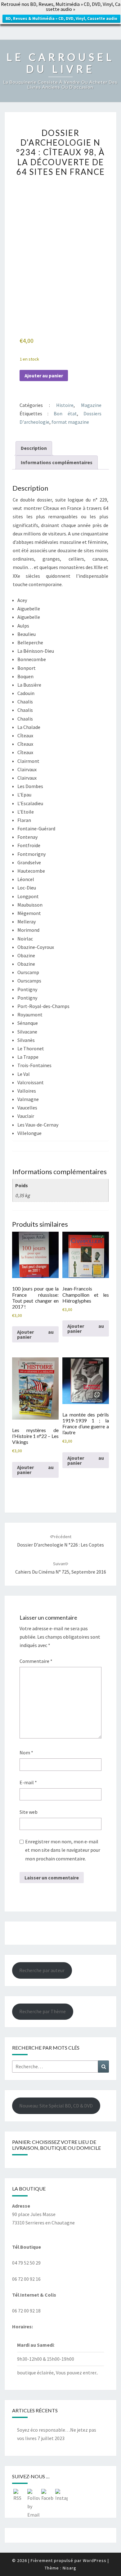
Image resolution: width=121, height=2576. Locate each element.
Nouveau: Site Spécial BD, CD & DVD (56, 2106)
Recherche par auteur (42, 1970)
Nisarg (69, 2568)
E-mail (28, 1782)
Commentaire (36, 1661)
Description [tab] (34, 448)
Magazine (91, 405)
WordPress (95, 2560)
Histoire (65, 405)
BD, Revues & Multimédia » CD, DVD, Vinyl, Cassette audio (61, 19)
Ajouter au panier (44, 376)
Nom (26, 1752)
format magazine (70, 422)
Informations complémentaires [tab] (57, 462)
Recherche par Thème (43, 2011)
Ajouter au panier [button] (35, 1334)
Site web (29, 1812)
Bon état (65, 413)
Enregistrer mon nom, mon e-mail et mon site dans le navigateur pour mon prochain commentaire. (63, 1850)
